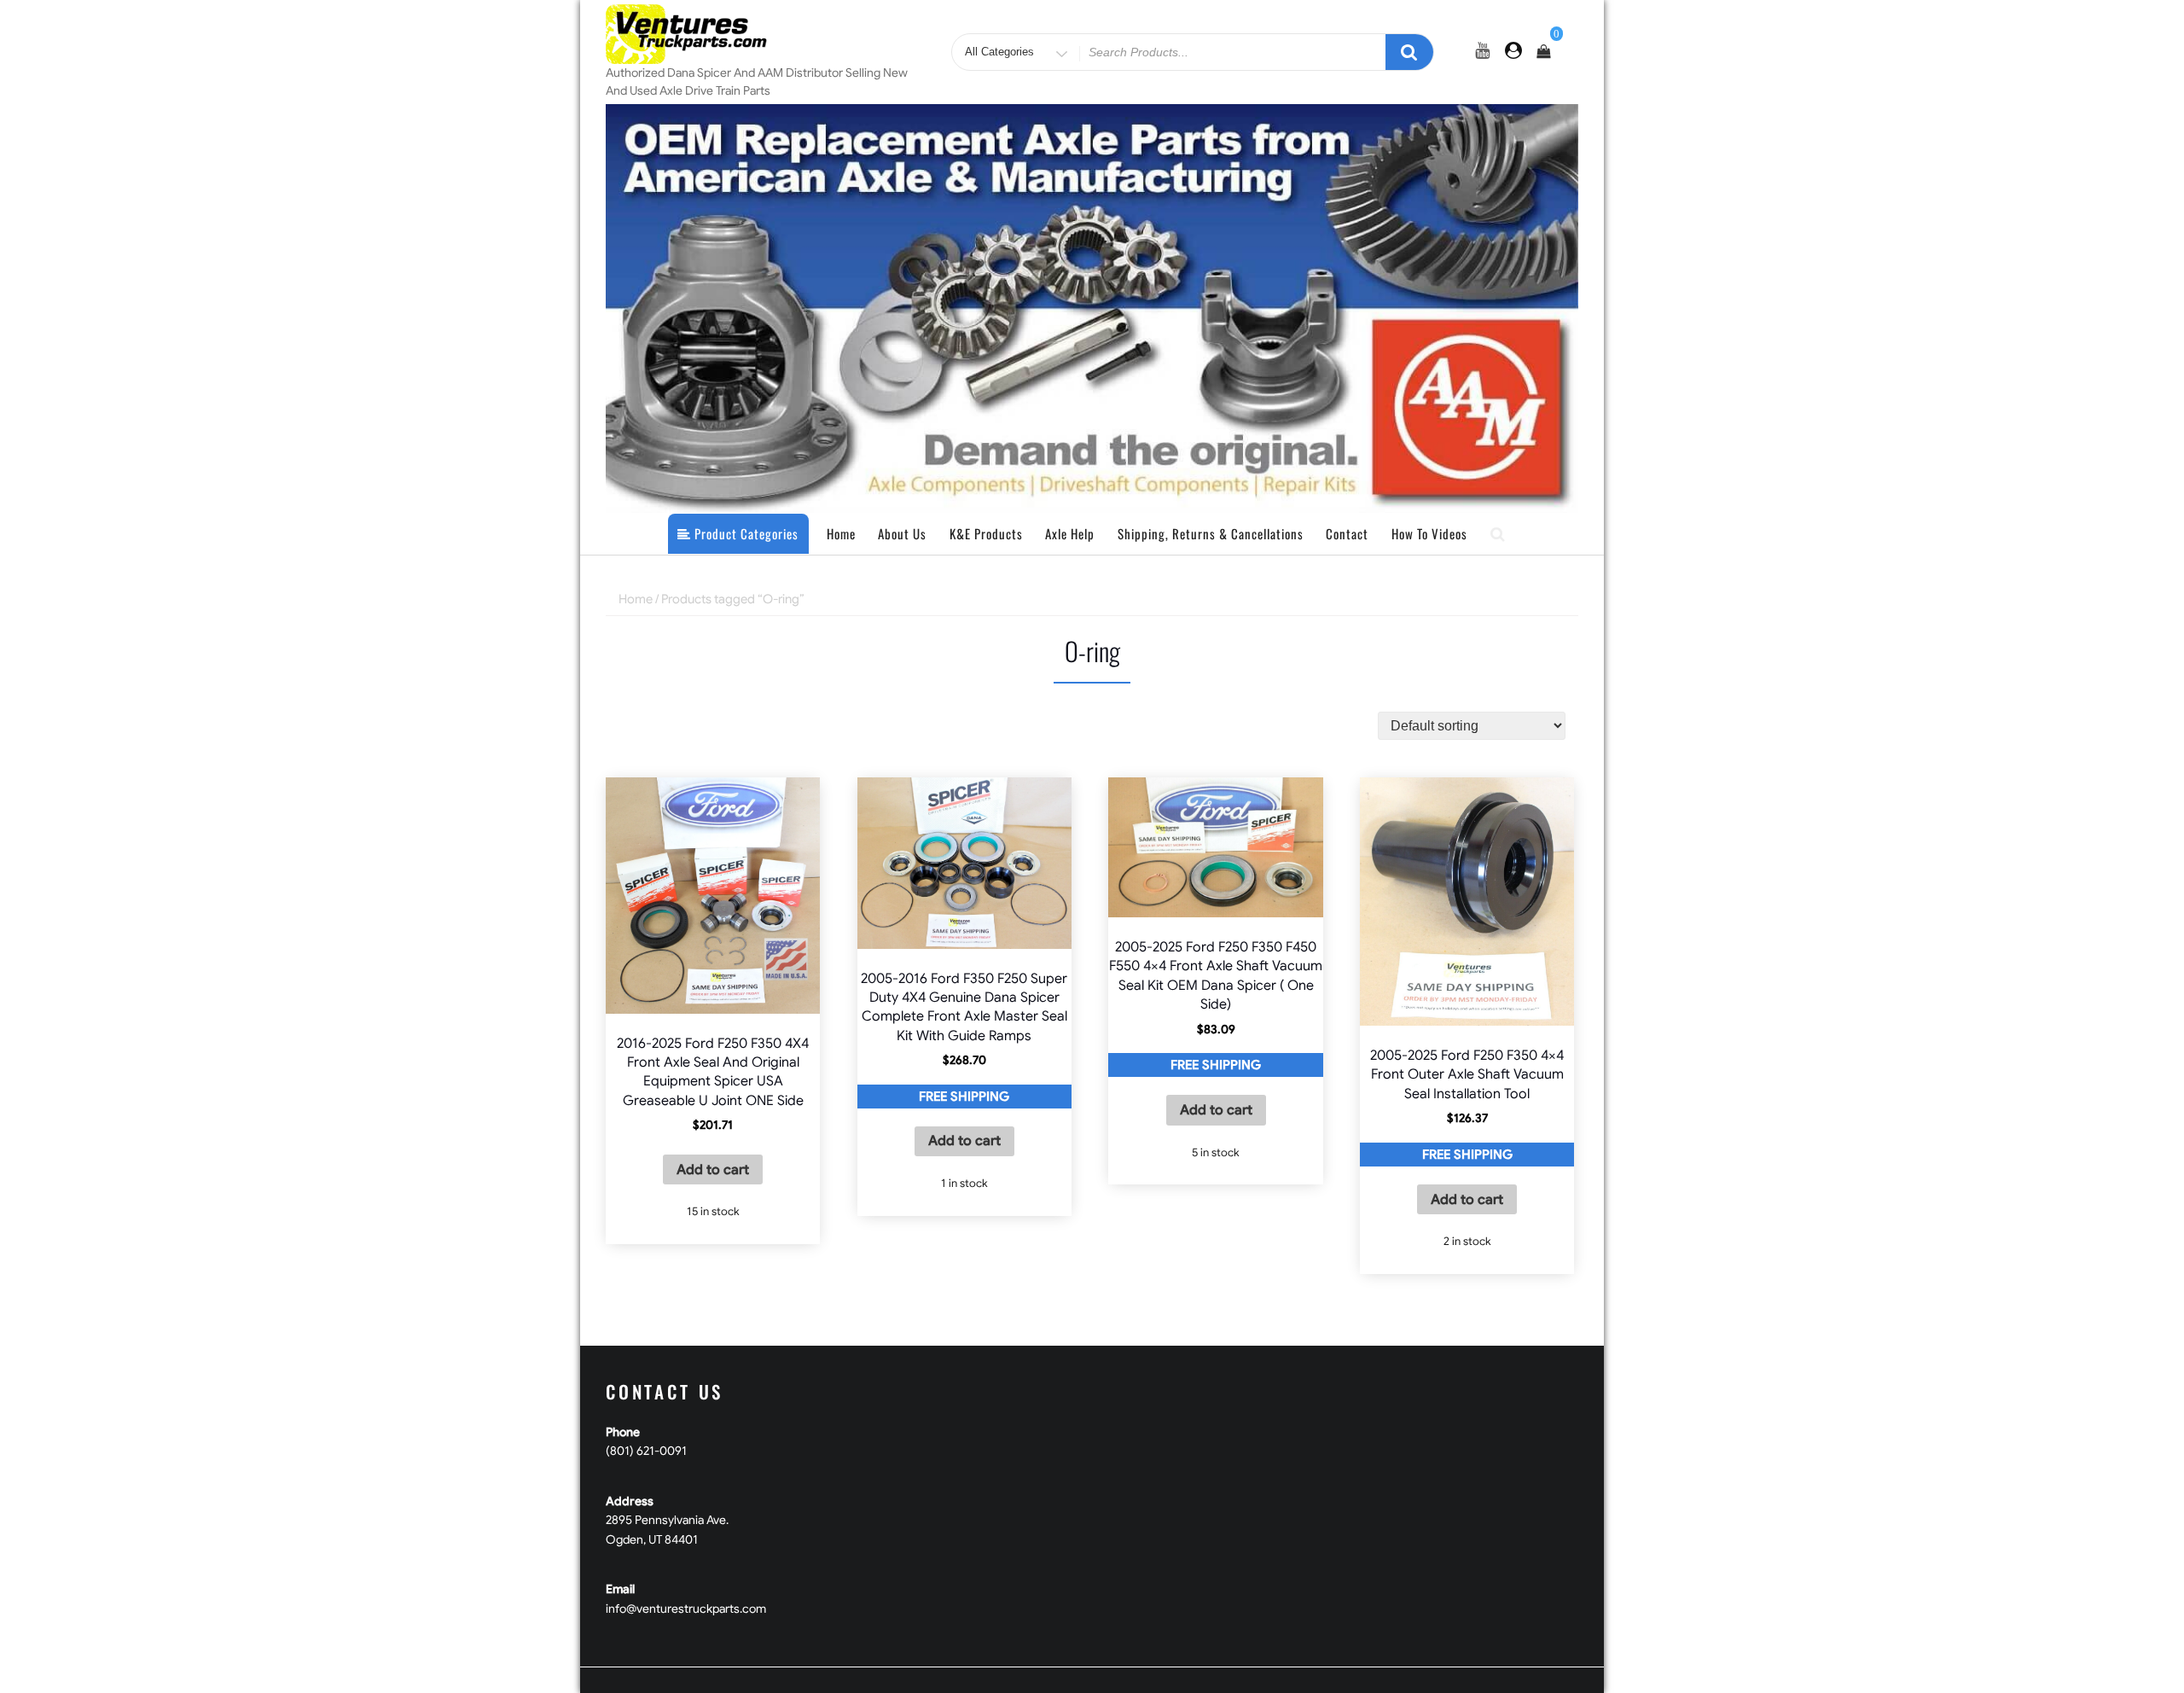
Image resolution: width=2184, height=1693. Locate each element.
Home (841, 533)
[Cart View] (1543, 52)
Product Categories (745, 533)
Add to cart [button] (713, 1170)
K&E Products (986, 533)
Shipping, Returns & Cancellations (1211, 533)
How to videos (1429, 533)
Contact (1347, 533)
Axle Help (1070, 533)
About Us (902, 533)
